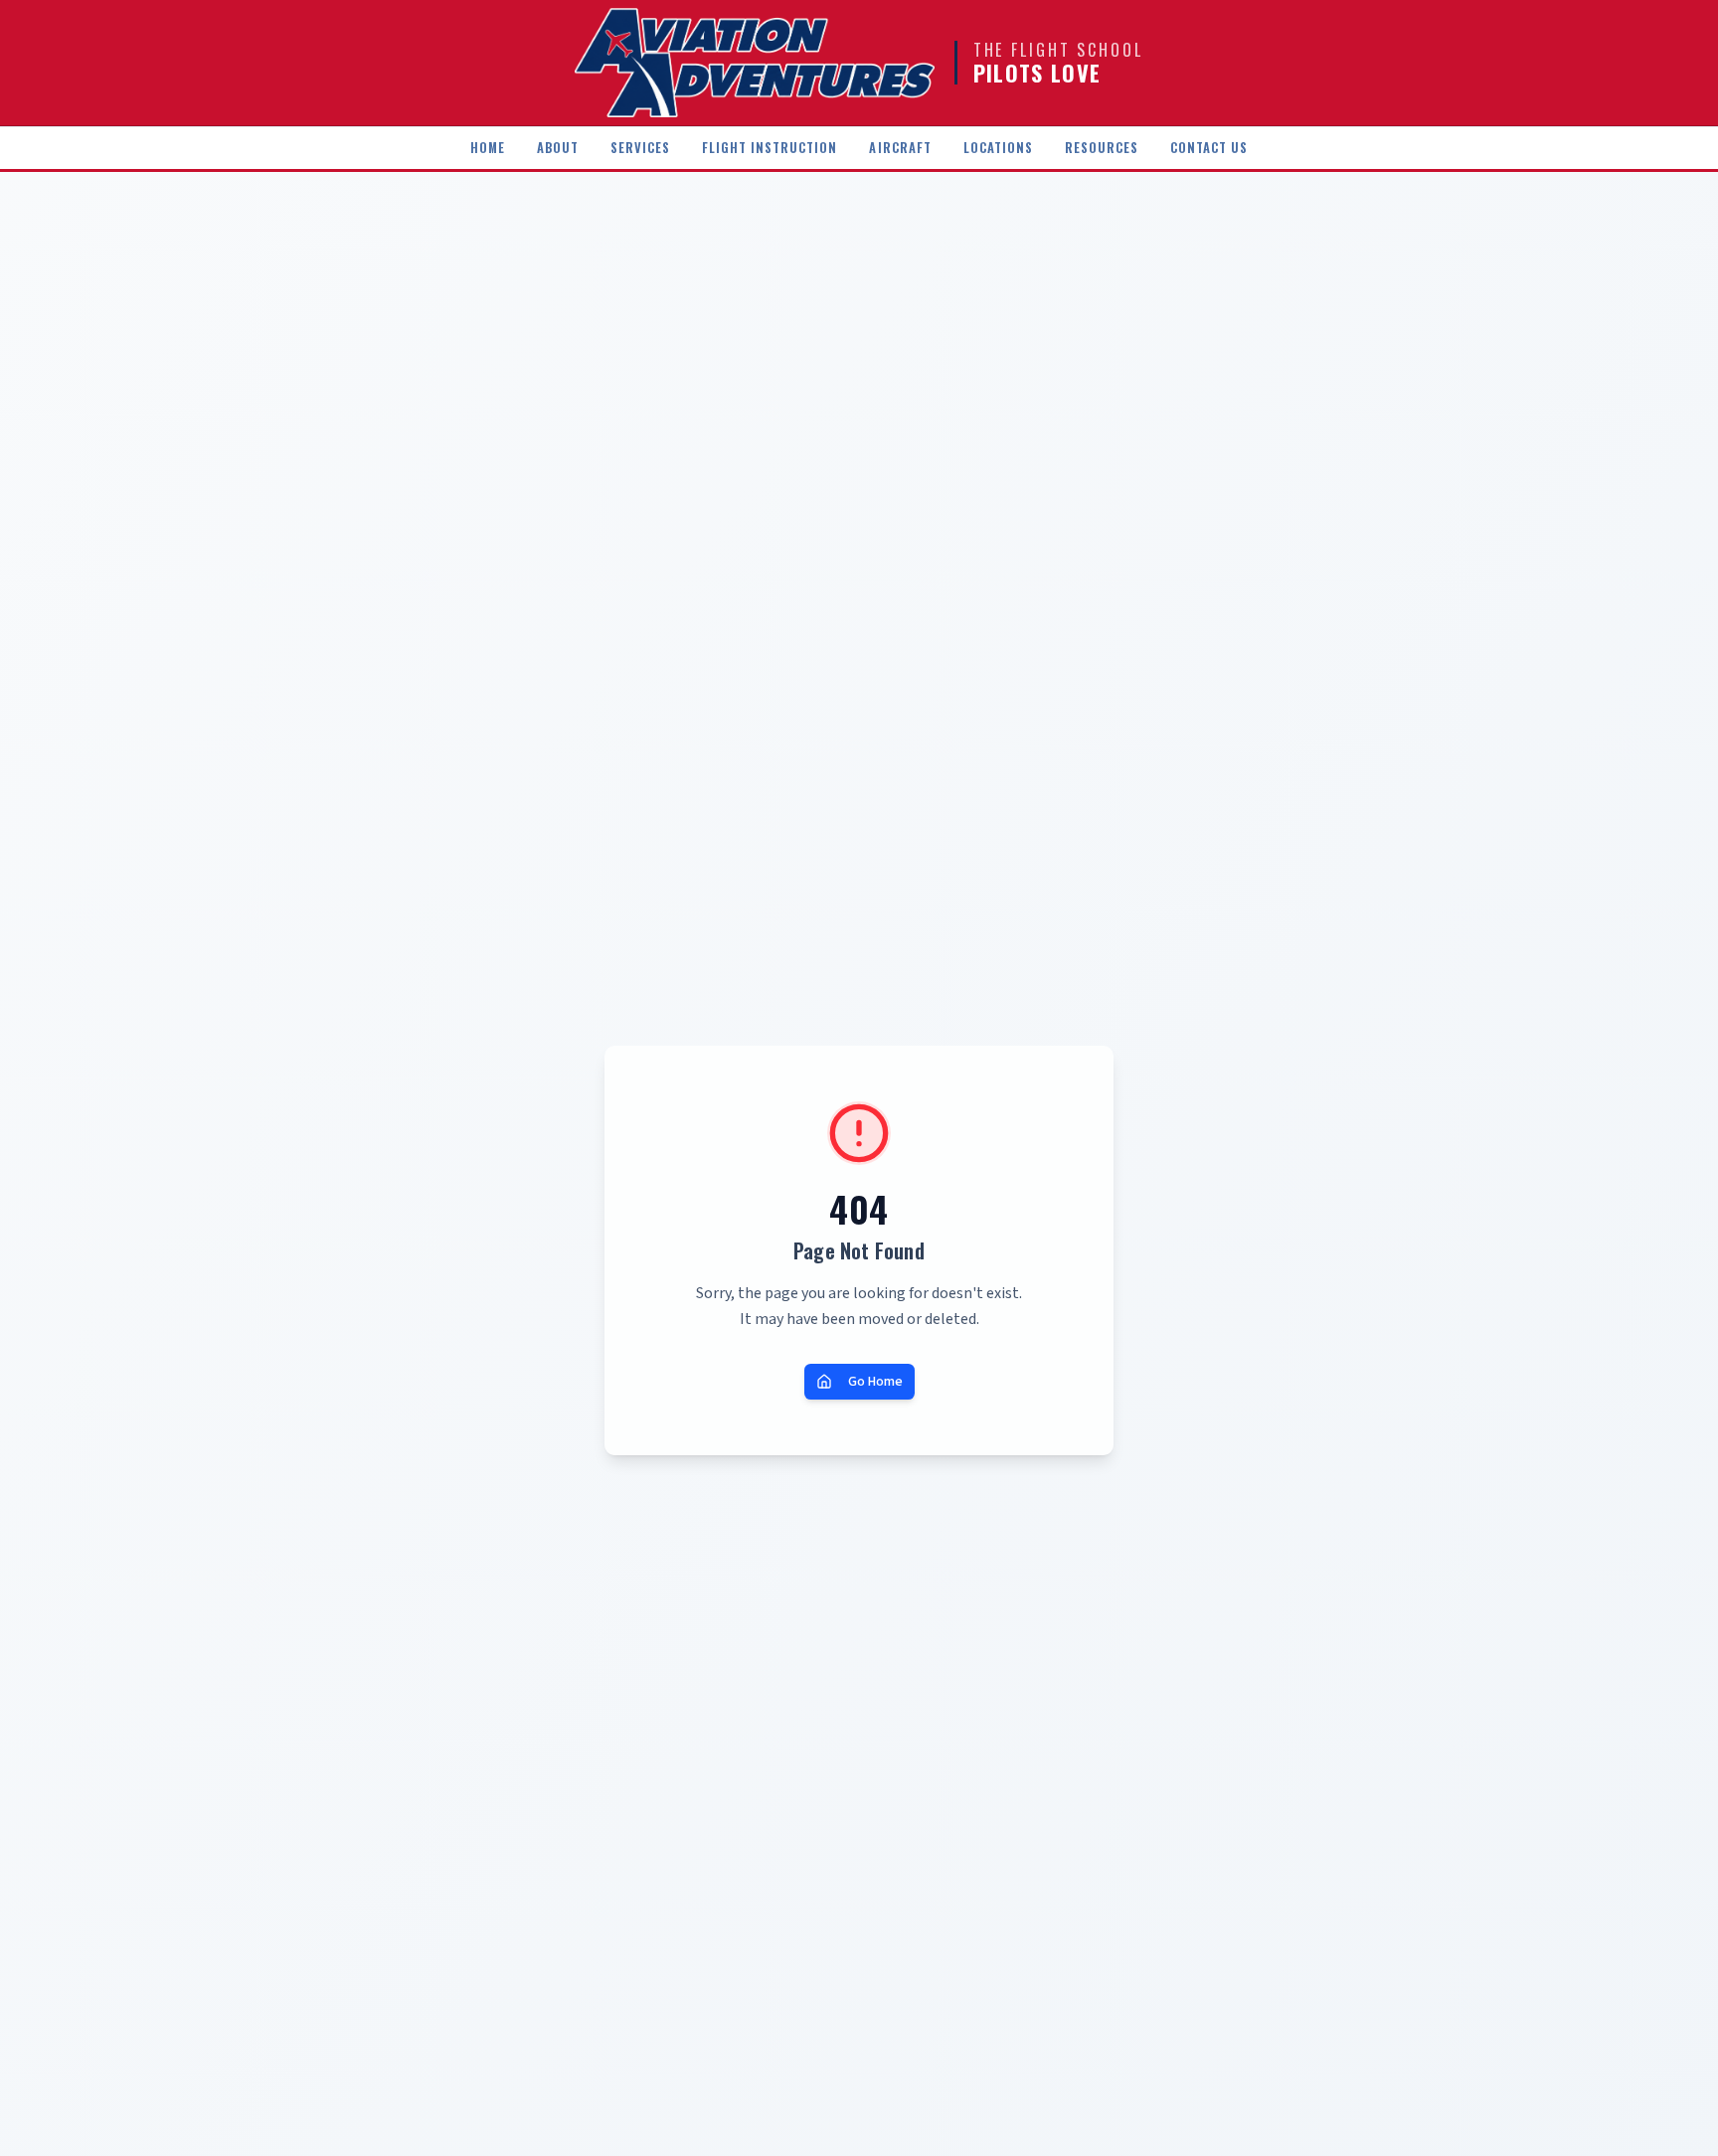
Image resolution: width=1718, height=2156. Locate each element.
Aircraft (900, 148)
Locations (998, 148)
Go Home (875, 1382)
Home (488, 148)
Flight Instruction (770, 148)
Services (640, 148)
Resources (1102, 148)
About (558, 148)
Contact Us (1209, 148)
